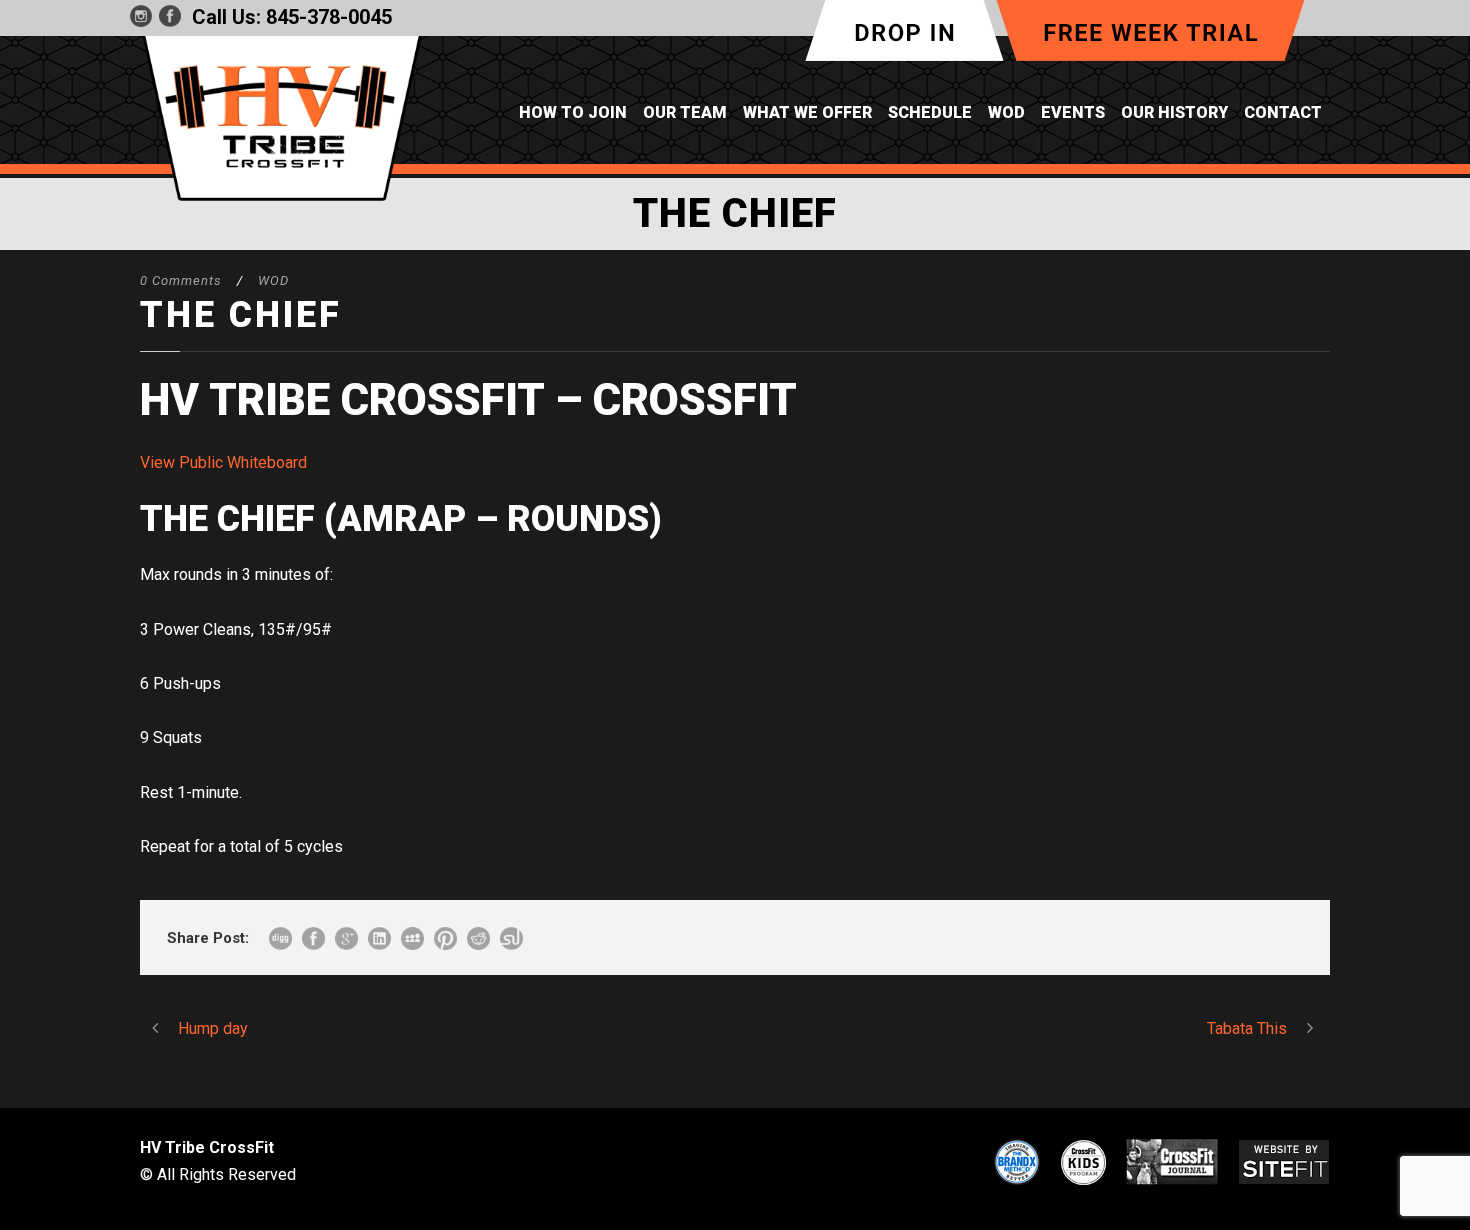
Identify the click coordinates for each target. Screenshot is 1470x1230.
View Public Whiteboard (223, 462)
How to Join (573, 112)
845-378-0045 (329, 17)
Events (1073, 112)
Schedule (930, 112)
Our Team (685, 112)
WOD (1006, 112)
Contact (1283, 112)
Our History (1174, 112)
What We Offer (807, 112)
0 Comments (181, 280)
